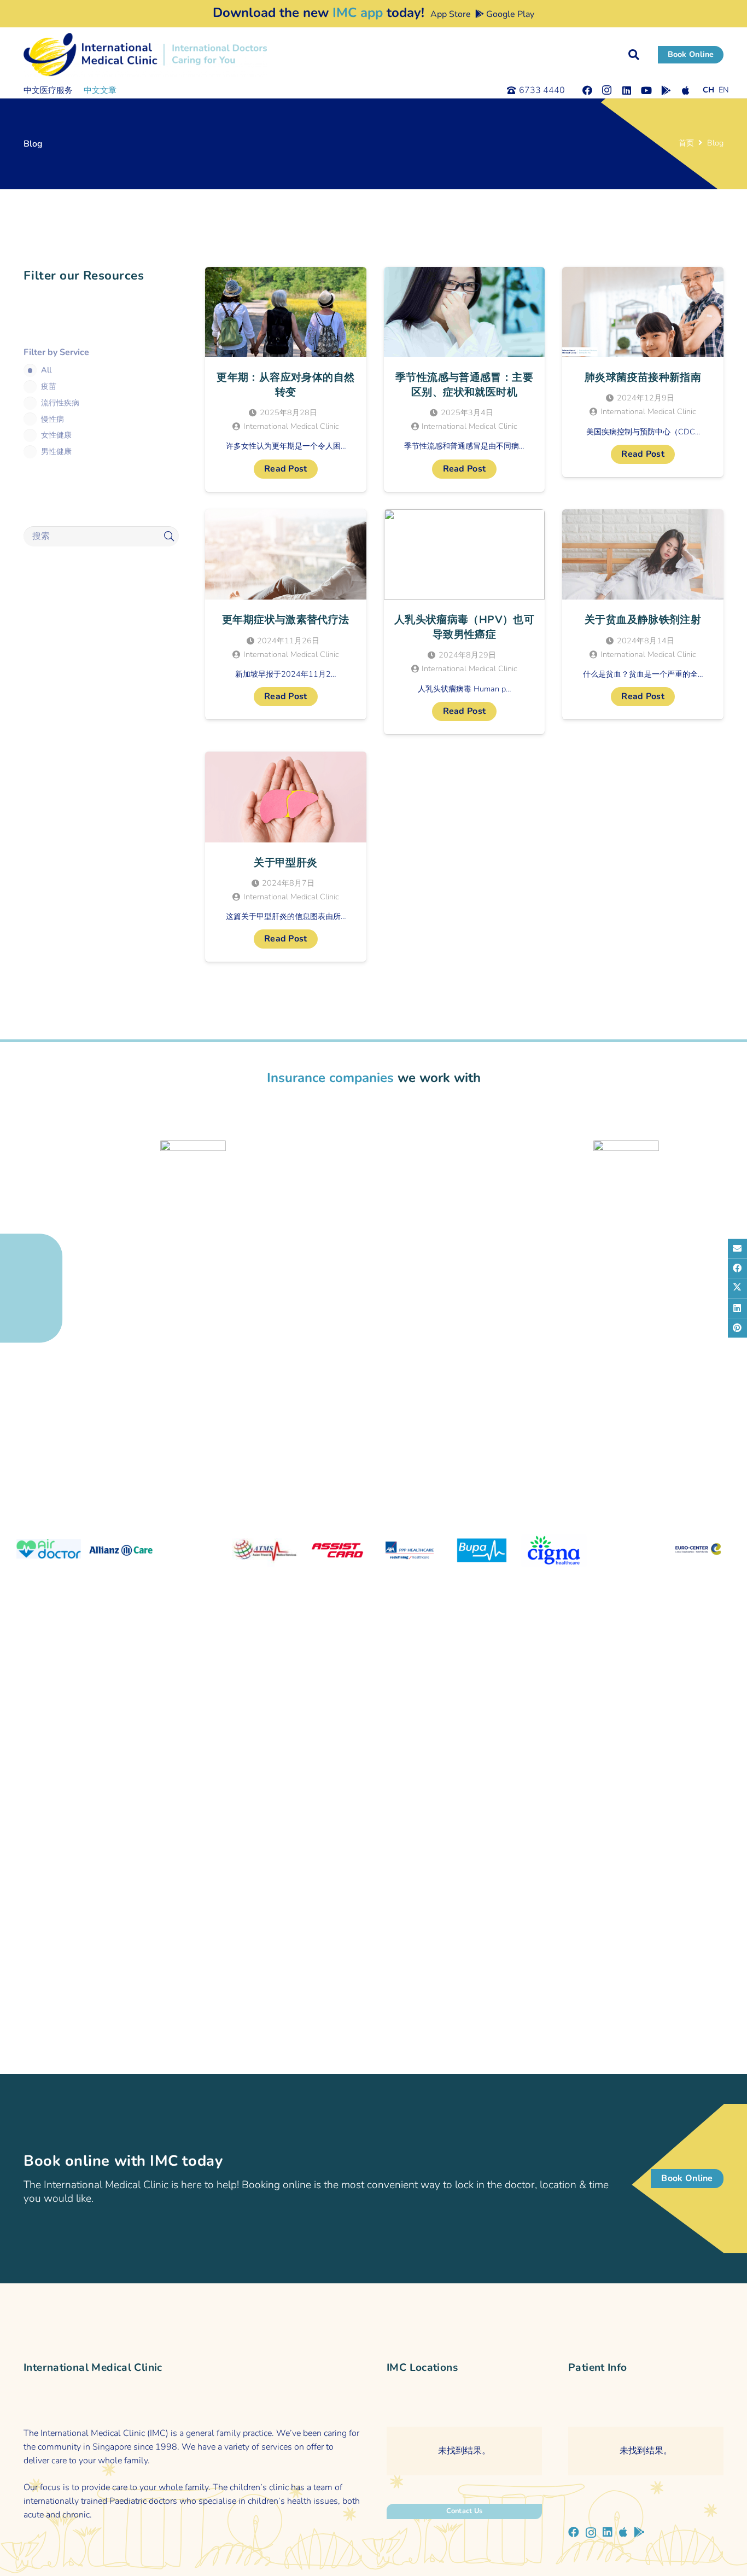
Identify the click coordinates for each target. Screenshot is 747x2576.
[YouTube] (646, 90)
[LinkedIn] (627, 90)
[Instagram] (607, 90)
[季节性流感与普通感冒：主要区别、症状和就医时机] (465, 379)
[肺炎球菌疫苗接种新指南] (643, 372)
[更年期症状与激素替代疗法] (286, 614)
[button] (634, 55)
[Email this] (737, 1248)
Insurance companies (330, 1078)
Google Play (509, 14)
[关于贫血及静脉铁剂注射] (643, 614)
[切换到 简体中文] (708, 90)
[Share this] (737, 1268)
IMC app (358, 13)
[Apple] (686, 90)
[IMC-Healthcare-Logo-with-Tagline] (145, 55)
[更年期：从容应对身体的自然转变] (286, 379)
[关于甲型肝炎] (286, 857)
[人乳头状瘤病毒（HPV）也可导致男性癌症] (465, 622)
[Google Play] (666, 90)
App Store (450, 14)
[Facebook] (587, 90)
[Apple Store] (623, 2532)
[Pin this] (737, 1328)
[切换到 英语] (724, 90)
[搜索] (169, 536)
